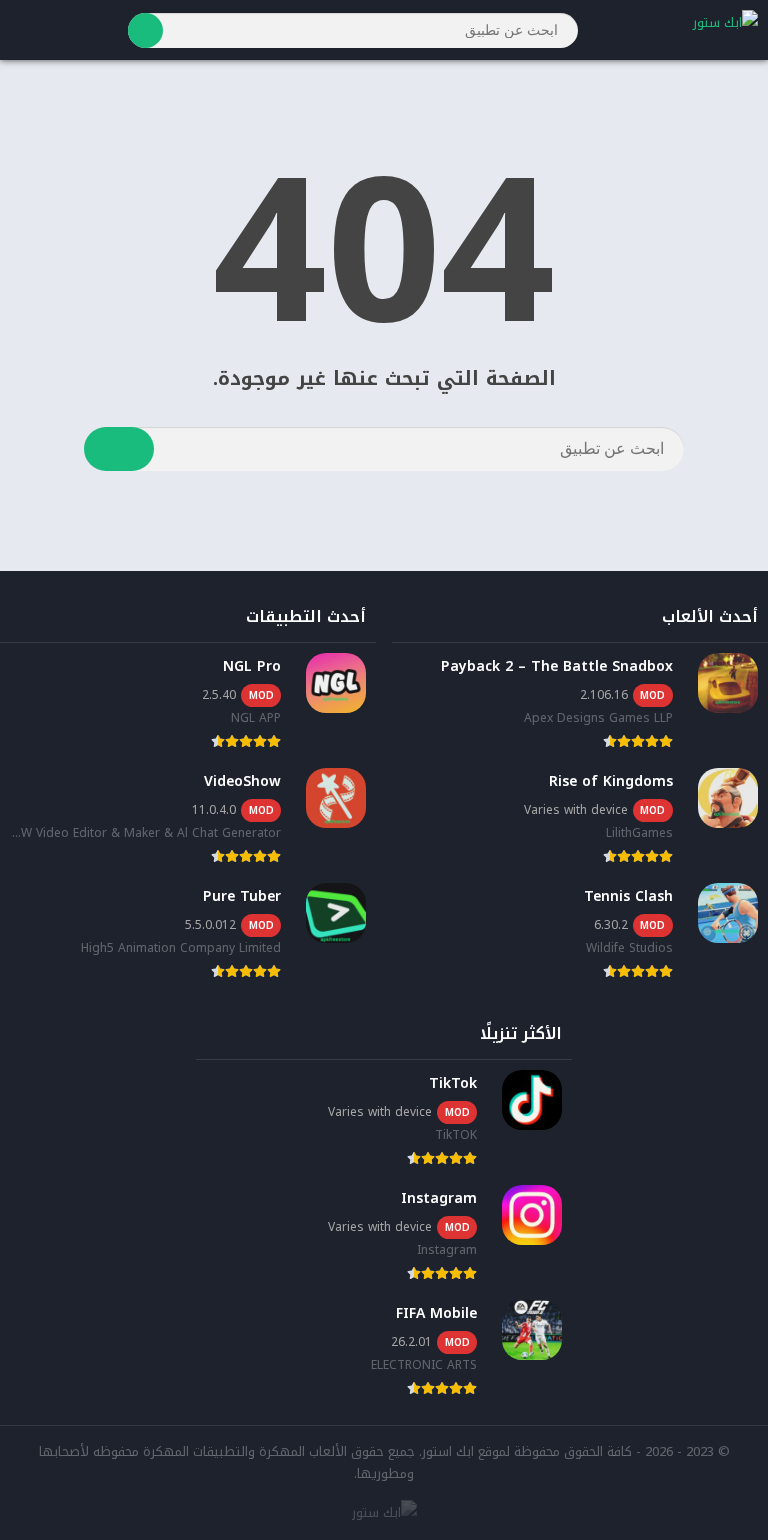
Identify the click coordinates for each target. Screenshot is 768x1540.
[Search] (145, 30)
